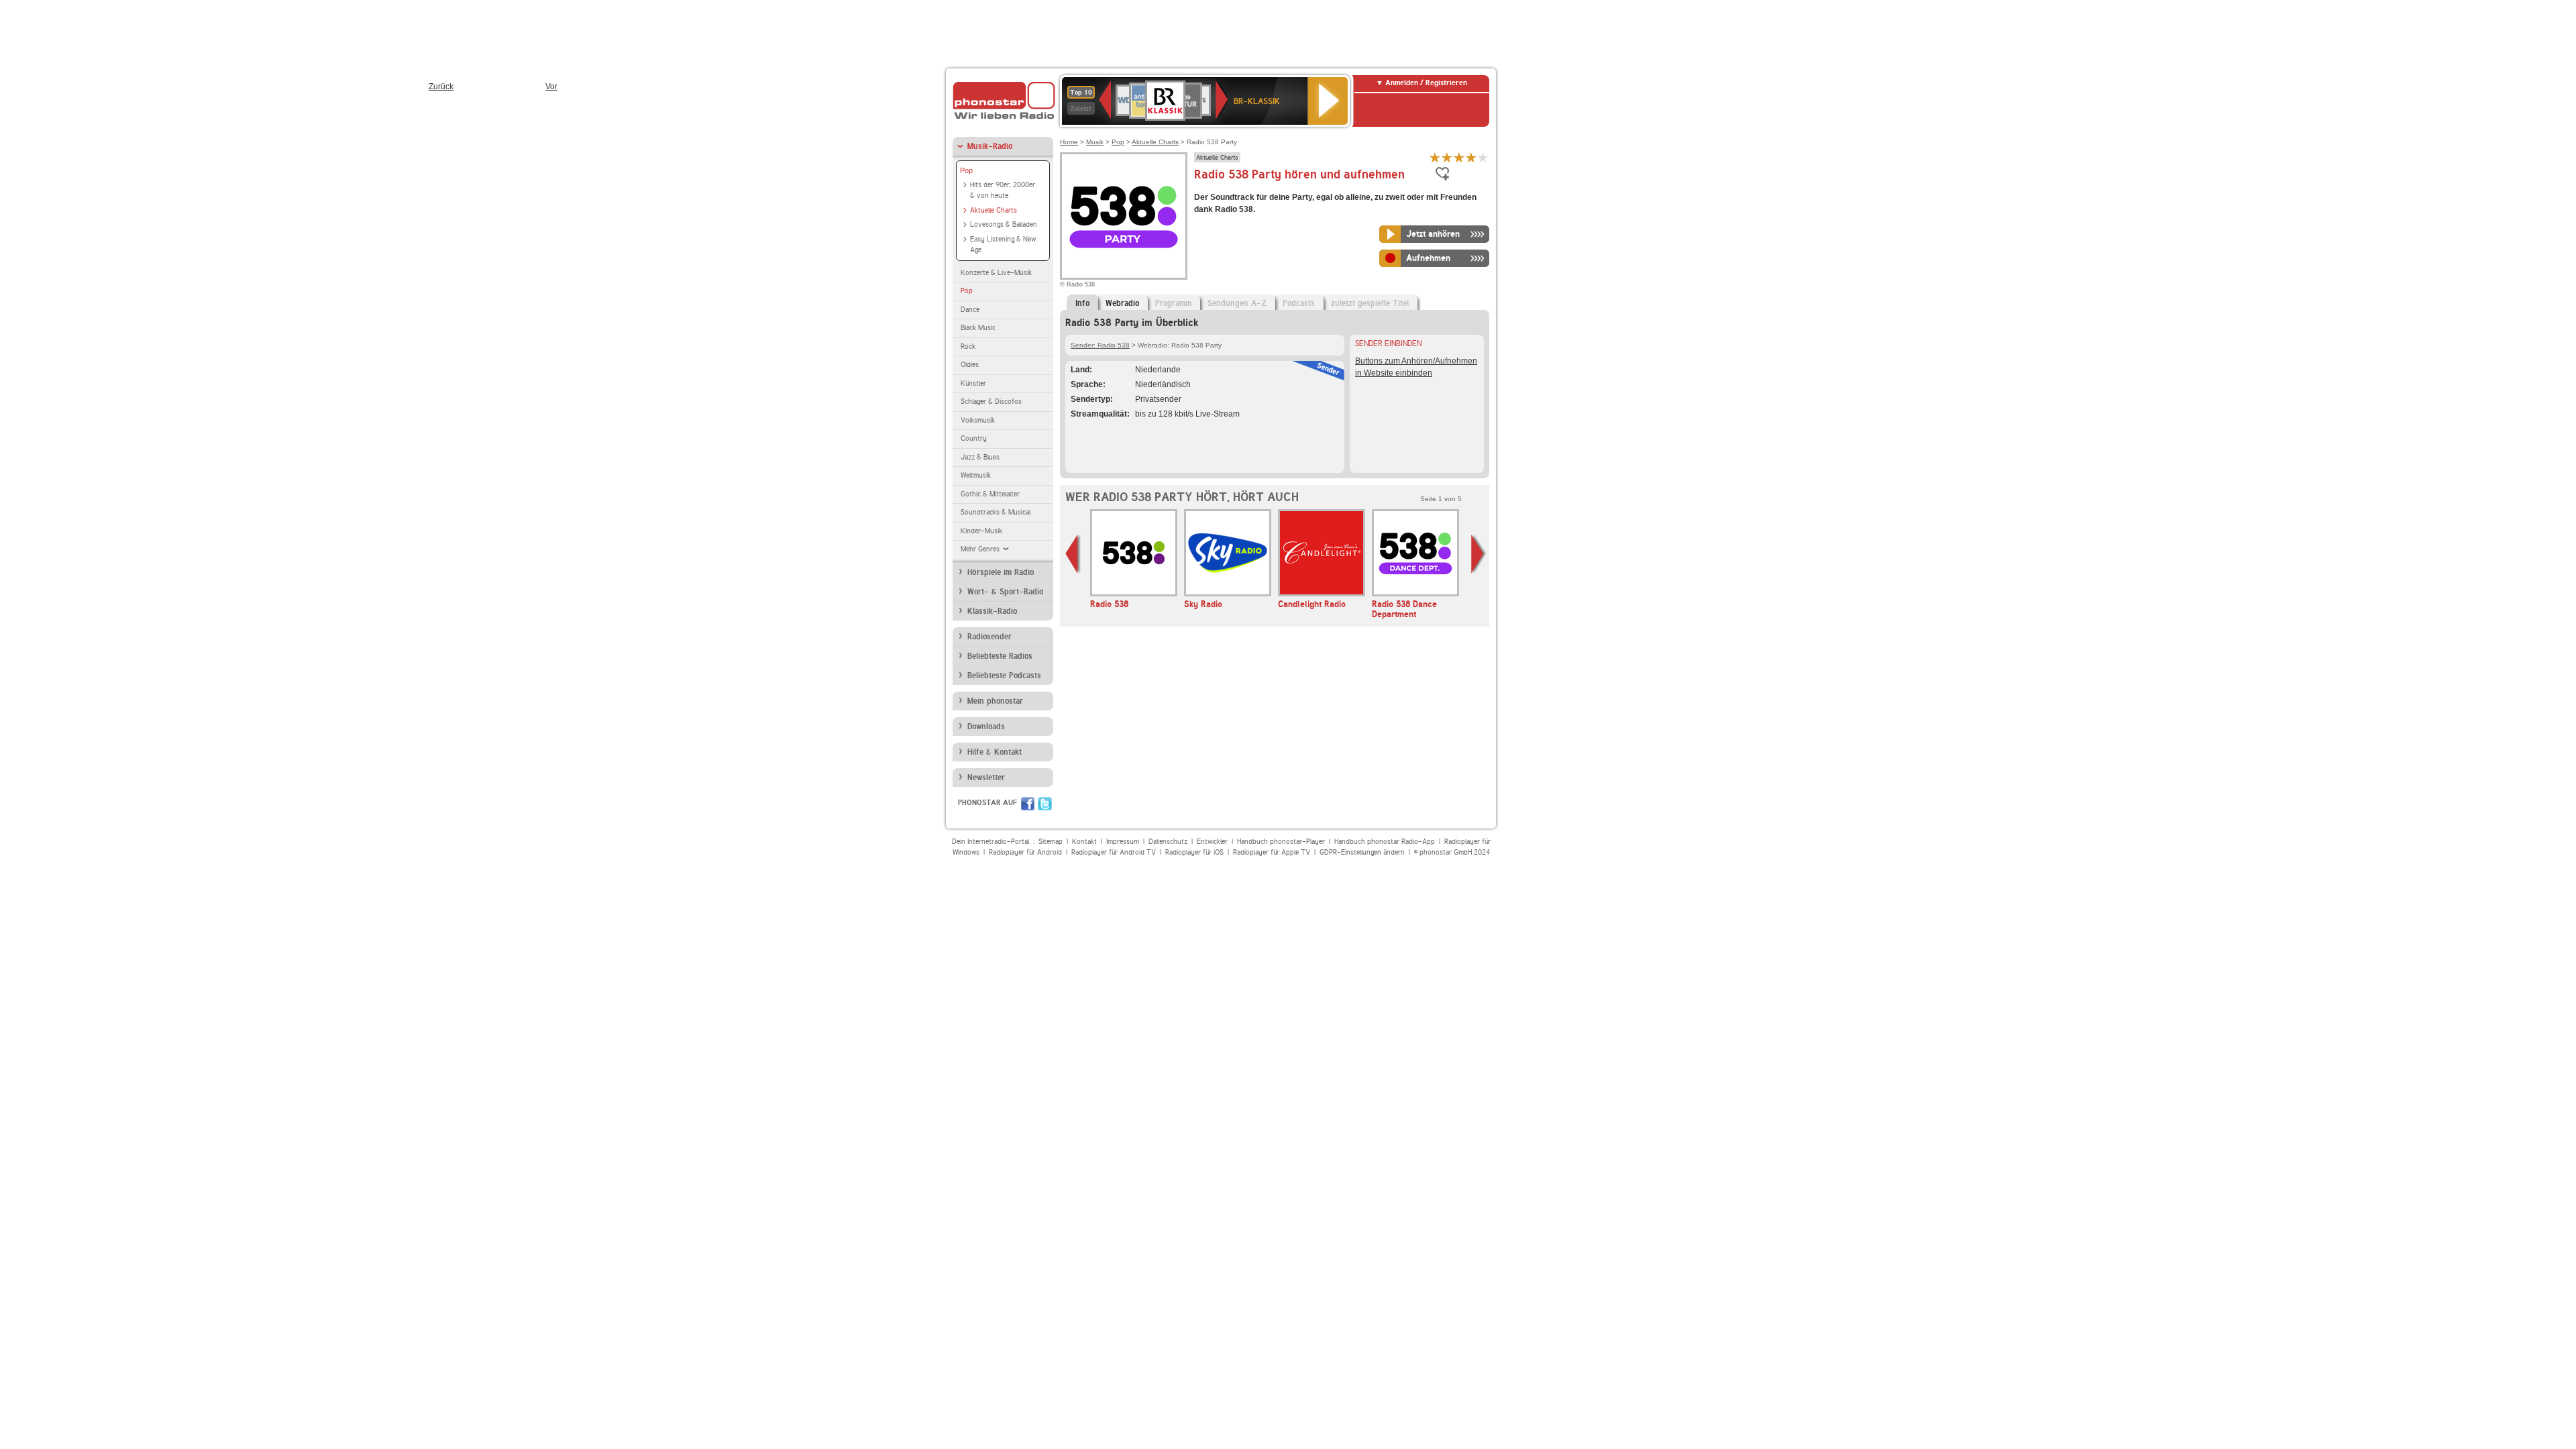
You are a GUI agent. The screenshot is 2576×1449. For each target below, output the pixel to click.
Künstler (973, 383)
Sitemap (1051, 842)
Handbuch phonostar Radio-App (1385, 842)
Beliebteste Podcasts (1004, 676)
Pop (966, 170)
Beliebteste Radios (1000, 656)
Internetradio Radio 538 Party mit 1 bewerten (1435, 157)
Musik (1095, 142)
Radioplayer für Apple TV (1272, 852)
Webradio (1122, 303)
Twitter (1045, 804)
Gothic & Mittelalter (990, 494)
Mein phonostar (995, 701)
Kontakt (1084, 842)
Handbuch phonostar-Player (1281, 842)
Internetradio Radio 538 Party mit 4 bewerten (1471, 157)
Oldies (970, 365)
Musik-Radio (990, 146)
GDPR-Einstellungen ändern (1362, 852)
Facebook (1028, 804)
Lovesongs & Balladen (1004, 224)
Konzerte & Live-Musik (996, 273)
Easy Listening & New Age (1003, 245)
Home (1069, 142)
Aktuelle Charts (994, 210)
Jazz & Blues (980, 457)
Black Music (978, 328)
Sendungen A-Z (1237, 303)
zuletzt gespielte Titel (1370, 303)
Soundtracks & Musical (996, 512)
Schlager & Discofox (991, 401)
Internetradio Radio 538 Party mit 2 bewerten (1447, 157)
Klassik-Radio (992, 611)
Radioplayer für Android (1025, 852)
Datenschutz (1168, 842)
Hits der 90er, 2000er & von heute (1003, 191)
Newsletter (986, 777)
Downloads (986, 727)
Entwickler (1212, 842)
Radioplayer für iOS (1194, 852)
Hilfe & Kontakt (995, 752)
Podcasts (1299, 303)
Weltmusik (976, 475)
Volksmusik (978, 420)
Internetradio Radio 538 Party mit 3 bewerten (1459, 157)
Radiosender (989, 637)
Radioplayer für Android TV (1114, 852)
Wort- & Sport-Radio (1005, 592)
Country (974, 438)
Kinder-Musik (981, 531)
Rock (968, 346)
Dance (970, 310)
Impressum (1123, 842)
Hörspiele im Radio (1001, 572)
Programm (1173, 303)
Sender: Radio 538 (1100, 345)
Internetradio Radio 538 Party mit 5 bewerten (1483, 157)
